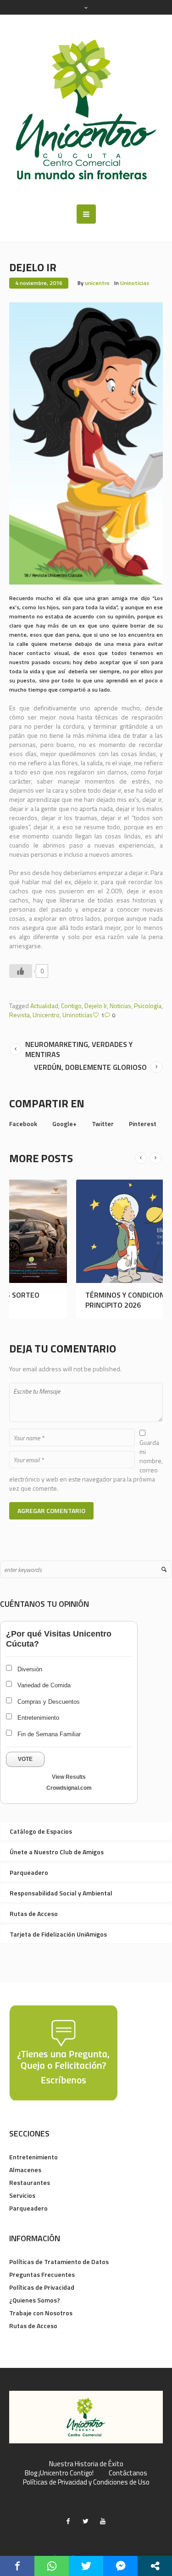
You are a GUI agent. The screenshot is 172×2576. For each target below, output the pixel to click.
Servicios (22, 2195)
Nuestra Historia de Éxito (86, 2464)
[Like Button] (21, 971)
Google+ (64, 1124)
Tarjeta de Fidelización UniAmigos (58, 1934)
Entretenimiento (33, 2157)
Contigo (71, 1006)
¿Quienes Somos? (35, 2300)
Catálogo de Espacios (41, 1831)
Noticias (120, 1006)
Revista (19, 1015)
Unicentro (46, 1015)
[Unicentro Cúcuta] (86, 110)
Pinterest (143, 1124)
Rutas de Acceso (34, 1913)
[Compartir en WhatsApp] (52, 2566)
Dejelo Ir (96, 1006)
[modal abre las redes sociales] (155, 2566)
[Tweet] (86, 2566)
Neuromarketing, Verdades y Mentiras (79, 1049)
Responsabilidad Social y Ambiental (61, 1893)
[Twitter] (85, 2521)
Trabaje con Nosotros (41, 2313)
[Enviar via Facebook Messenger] (120, 2566)
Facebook (23, 1124)
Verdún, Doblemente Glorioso (90, 1067)
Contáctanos (128, 2473)
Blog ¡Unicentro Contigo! (59, 2473)
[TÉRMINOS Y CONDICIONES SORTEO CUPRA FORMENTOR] (82, 1231)
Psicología (148, 1006)
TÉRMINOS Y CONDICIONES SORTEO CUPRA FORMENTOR (73, 1300)
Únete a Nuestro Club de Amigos (57, 1852)
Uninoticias (135, 283)
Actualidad (44, 1006)
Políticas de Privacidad (42, 2287)
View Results (69, 1777)
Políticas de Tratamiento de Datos (59, 2262)
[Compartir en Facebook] (17, 2566)
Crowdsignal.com (69, 1788)
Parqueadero (29, 1872)
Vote (25, 1759)
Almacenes (25, 2170)
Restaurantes (30, 2182)
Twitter (103, 1124)
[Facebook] (68, 2521)
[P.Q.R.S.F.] (63, 2052)
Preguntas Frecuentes (42, 2274)
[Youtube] (103, 2521)
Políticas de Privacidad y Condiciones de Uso (86, 2482)
